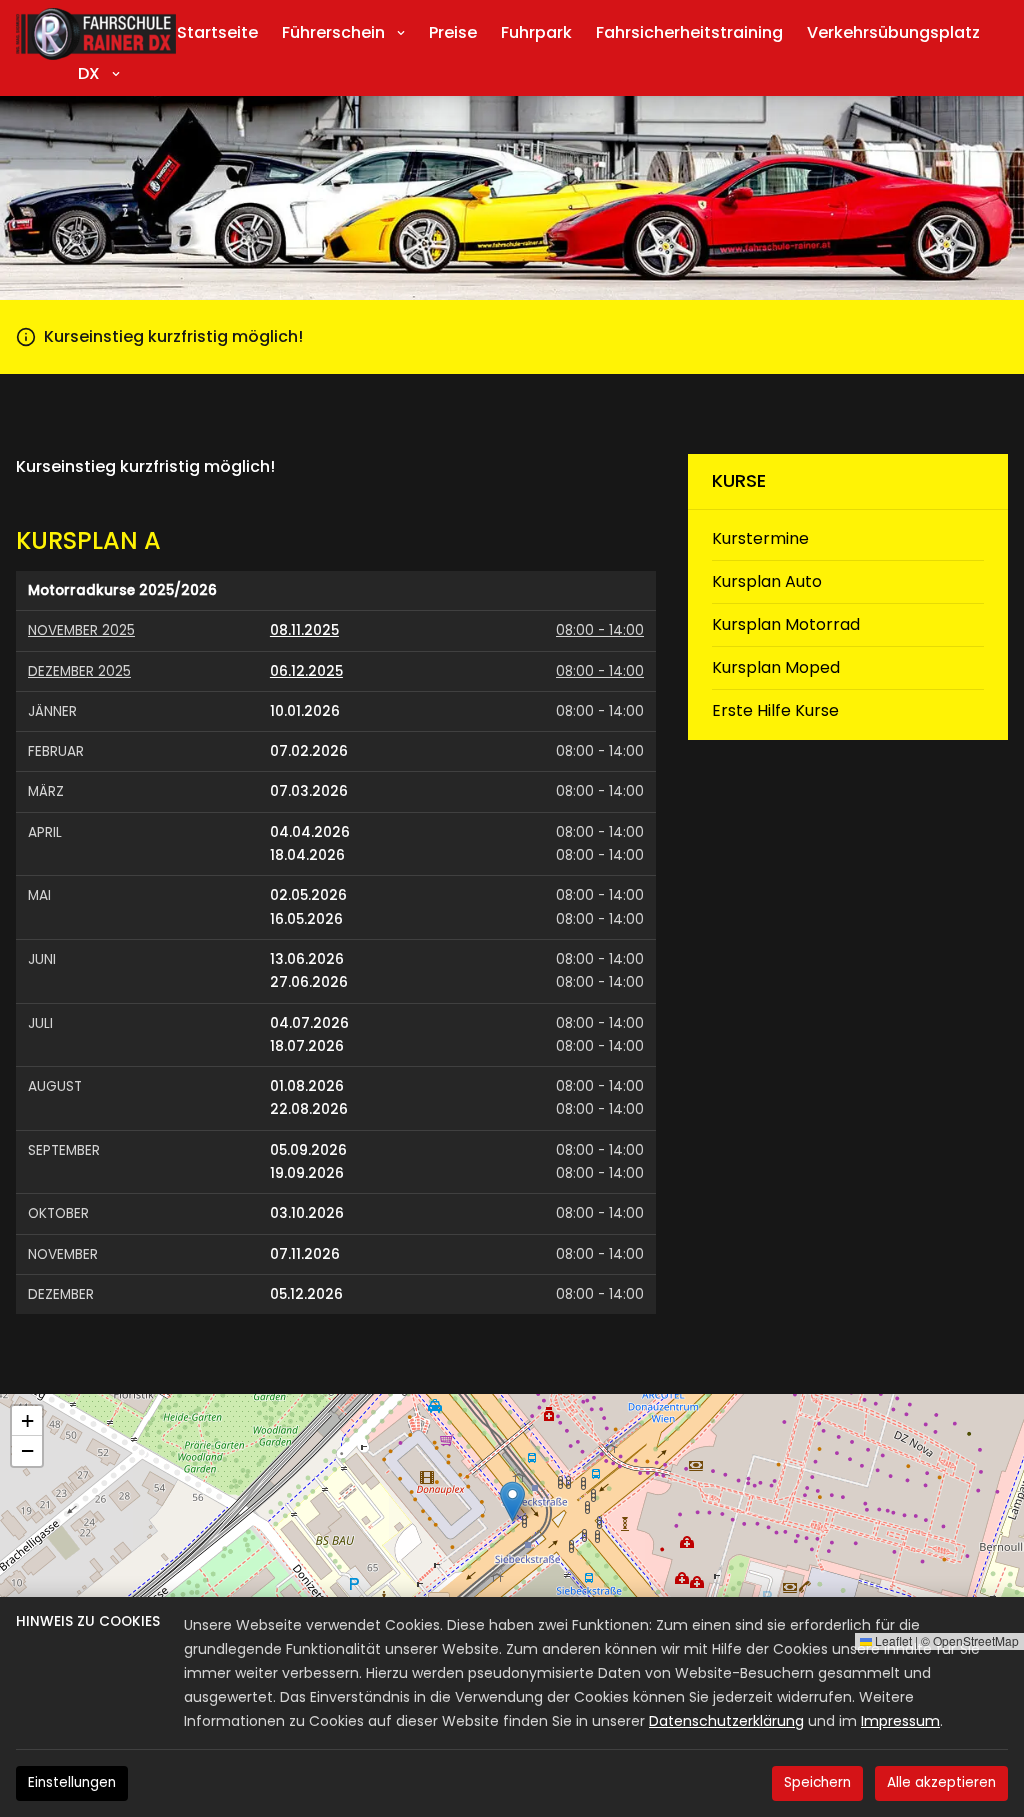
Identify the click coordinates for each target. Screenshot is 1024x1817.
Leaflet (892, 1640)
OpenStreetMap (976, 1640)
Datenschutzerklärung (726, 1721)
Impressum (900, 1721)
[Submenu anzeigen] (401, 33)
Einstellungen (72, 1782)
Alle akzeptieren (941, 1782)
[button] (512, 1501)
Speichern (817, 1782)
